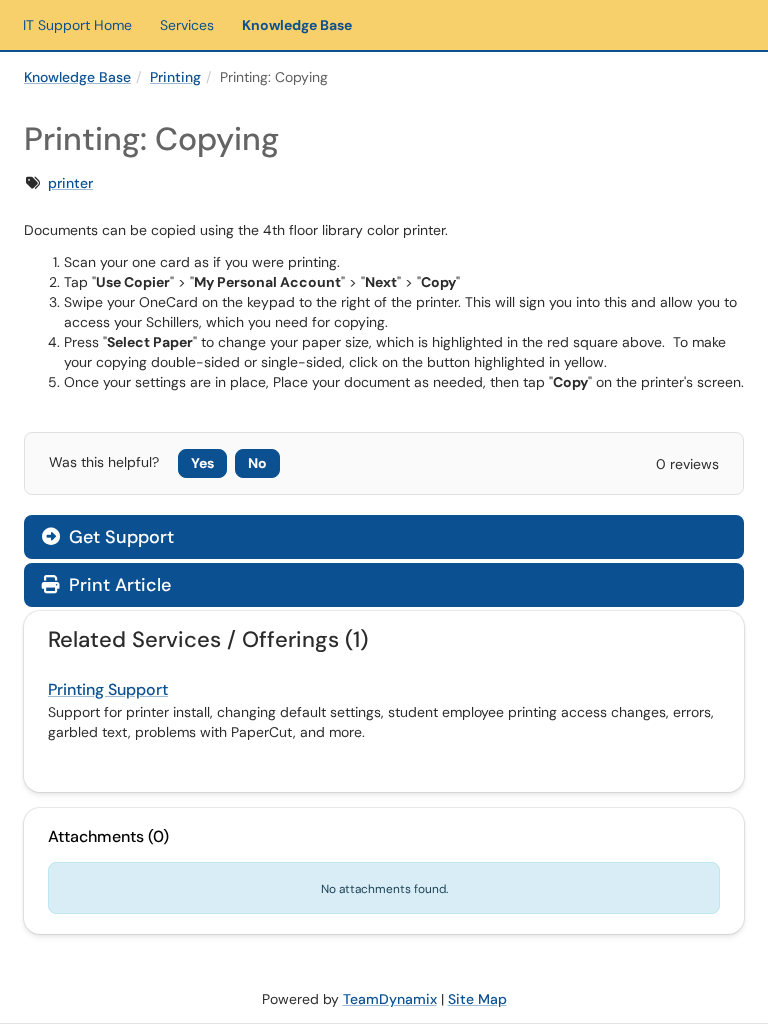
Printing (175, 77)
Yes (202, 463)
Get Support (119, 537)
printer (70, 183)
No (257, 463)
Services (187, 25)
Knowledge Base (297, 25)
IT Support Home (77, 25)
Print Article (117, 585)
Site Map (477, 999)
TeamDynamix (390, 999)
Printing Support (108, 689)
